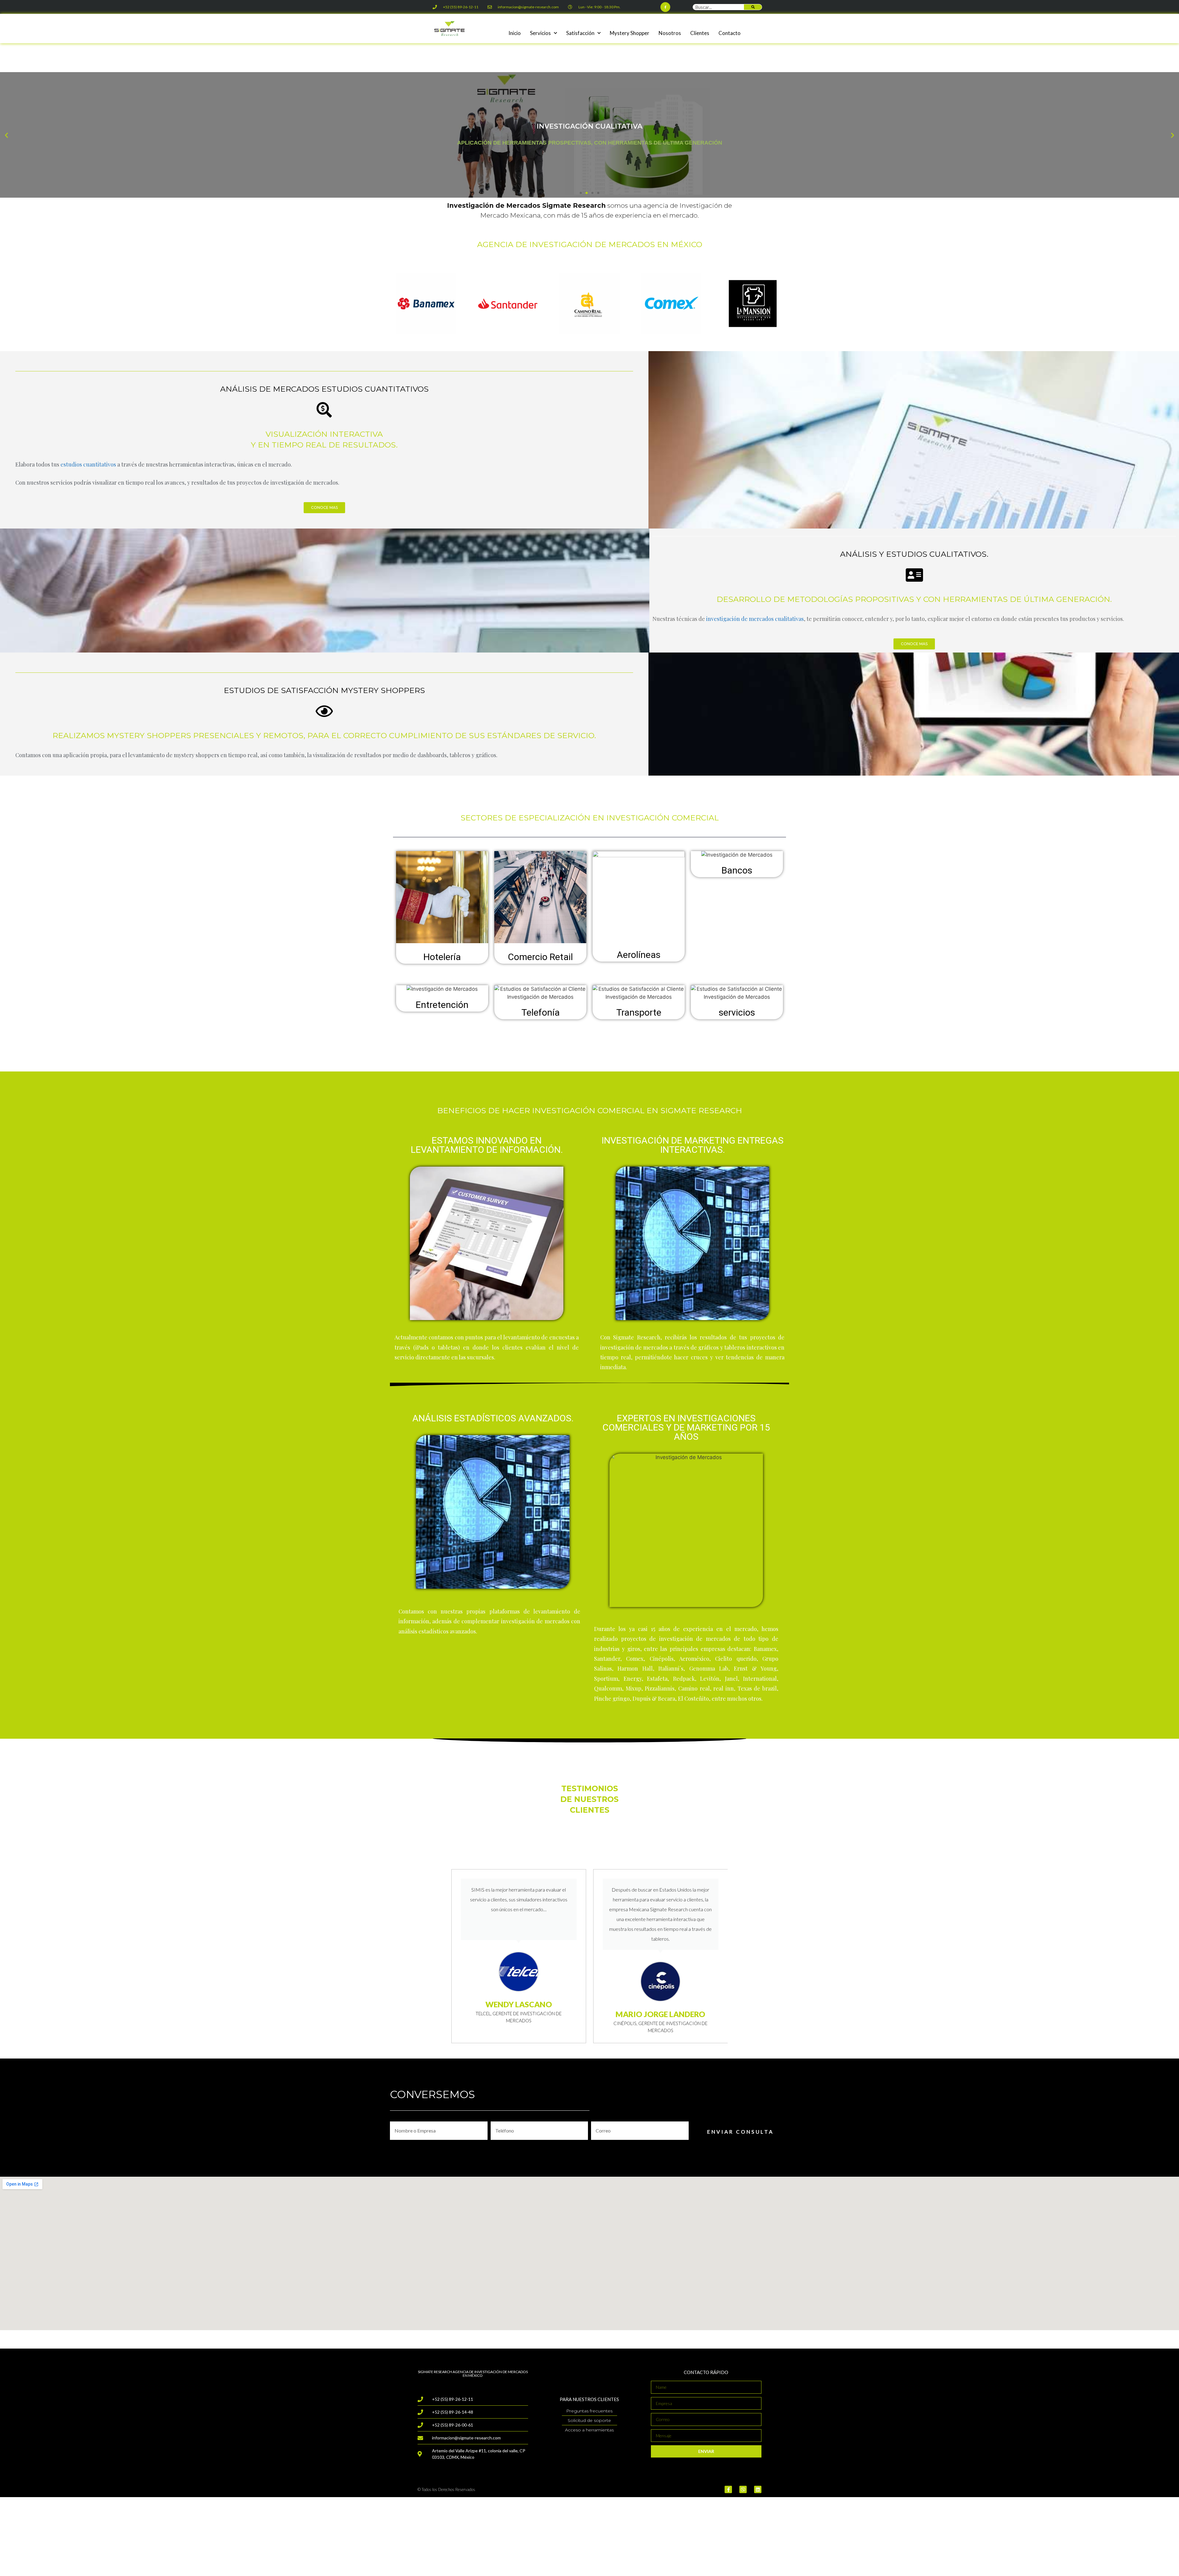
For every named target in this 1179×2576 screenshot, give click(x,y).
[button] (581, 193)
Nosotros (670, 33)
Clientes (700, 33)
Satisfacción (580, 33)
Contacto (730, 33)
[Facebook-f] (665, 7)
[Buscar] (753, 7)
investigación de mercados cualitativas (755, 619)
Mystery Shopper (630, 33)
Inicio (515, 33)
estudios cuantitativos (88, 464)
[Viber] (743, 2489)
